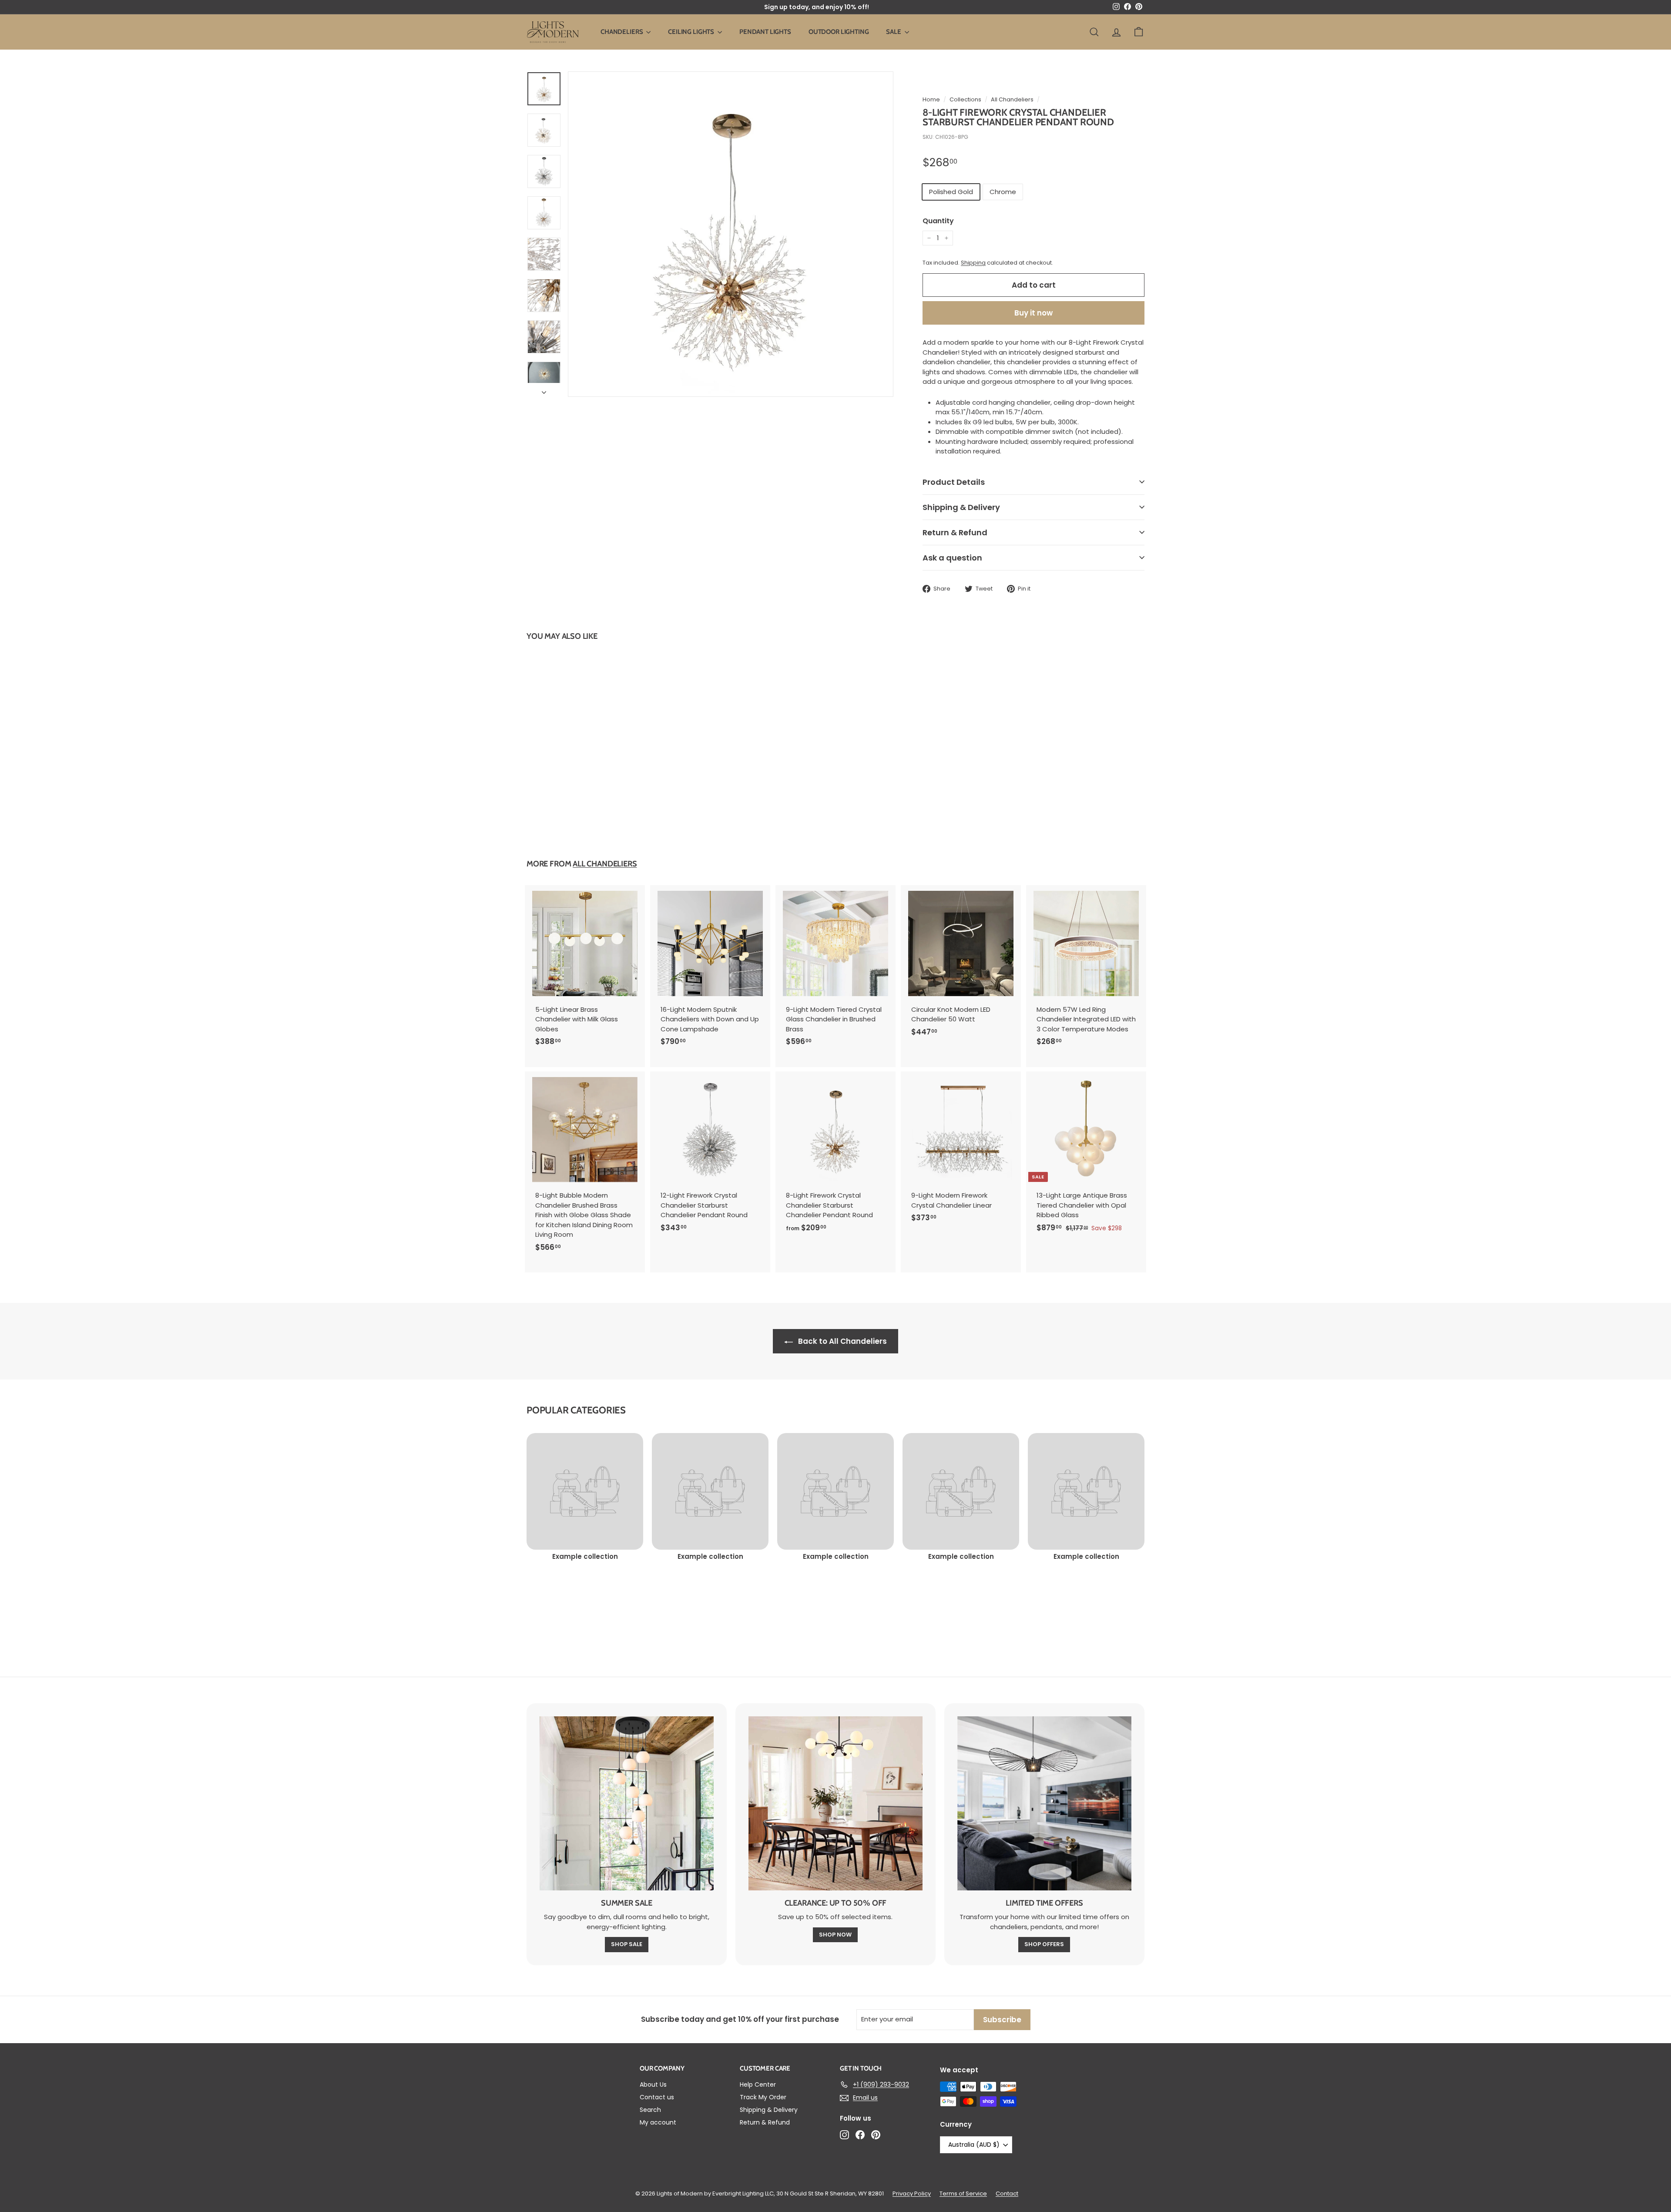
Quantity (938, 221)
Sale (894, 32)
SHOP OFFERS (1044, 1944)
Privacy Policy (912, 2194)
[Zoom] (731, 234)
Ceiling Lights (692, 32)
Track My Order (763, 2097)
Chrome (1003, 192)
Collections (965, 99)
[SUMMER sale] (627, 1803)
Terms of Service (963, 2194)
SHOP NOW (835, 1935)
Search (650, 2110)
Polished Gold (951, 192)
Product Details (954, 482)
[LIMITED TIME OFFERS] (1044, 1803)
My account (658, 2122)
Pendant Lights (765, 32)
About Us (653, 2084)
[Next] (544, 390)
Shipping (973, 263)
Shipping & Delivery (961, 507)
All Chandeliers (1012, 99)
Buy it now (1033, 313)
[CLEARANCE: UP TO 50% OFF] (835, 1803)
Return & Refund (955, 532)
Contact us (657, 2097)
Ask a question (952, 558)
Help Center (758, 2084)
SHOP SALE (627, 1944)
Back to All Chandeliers (842, 1341)
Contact (1007, 2194)
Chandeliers (622, 32)
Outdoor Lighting (839, 32)
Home (931, 99)
